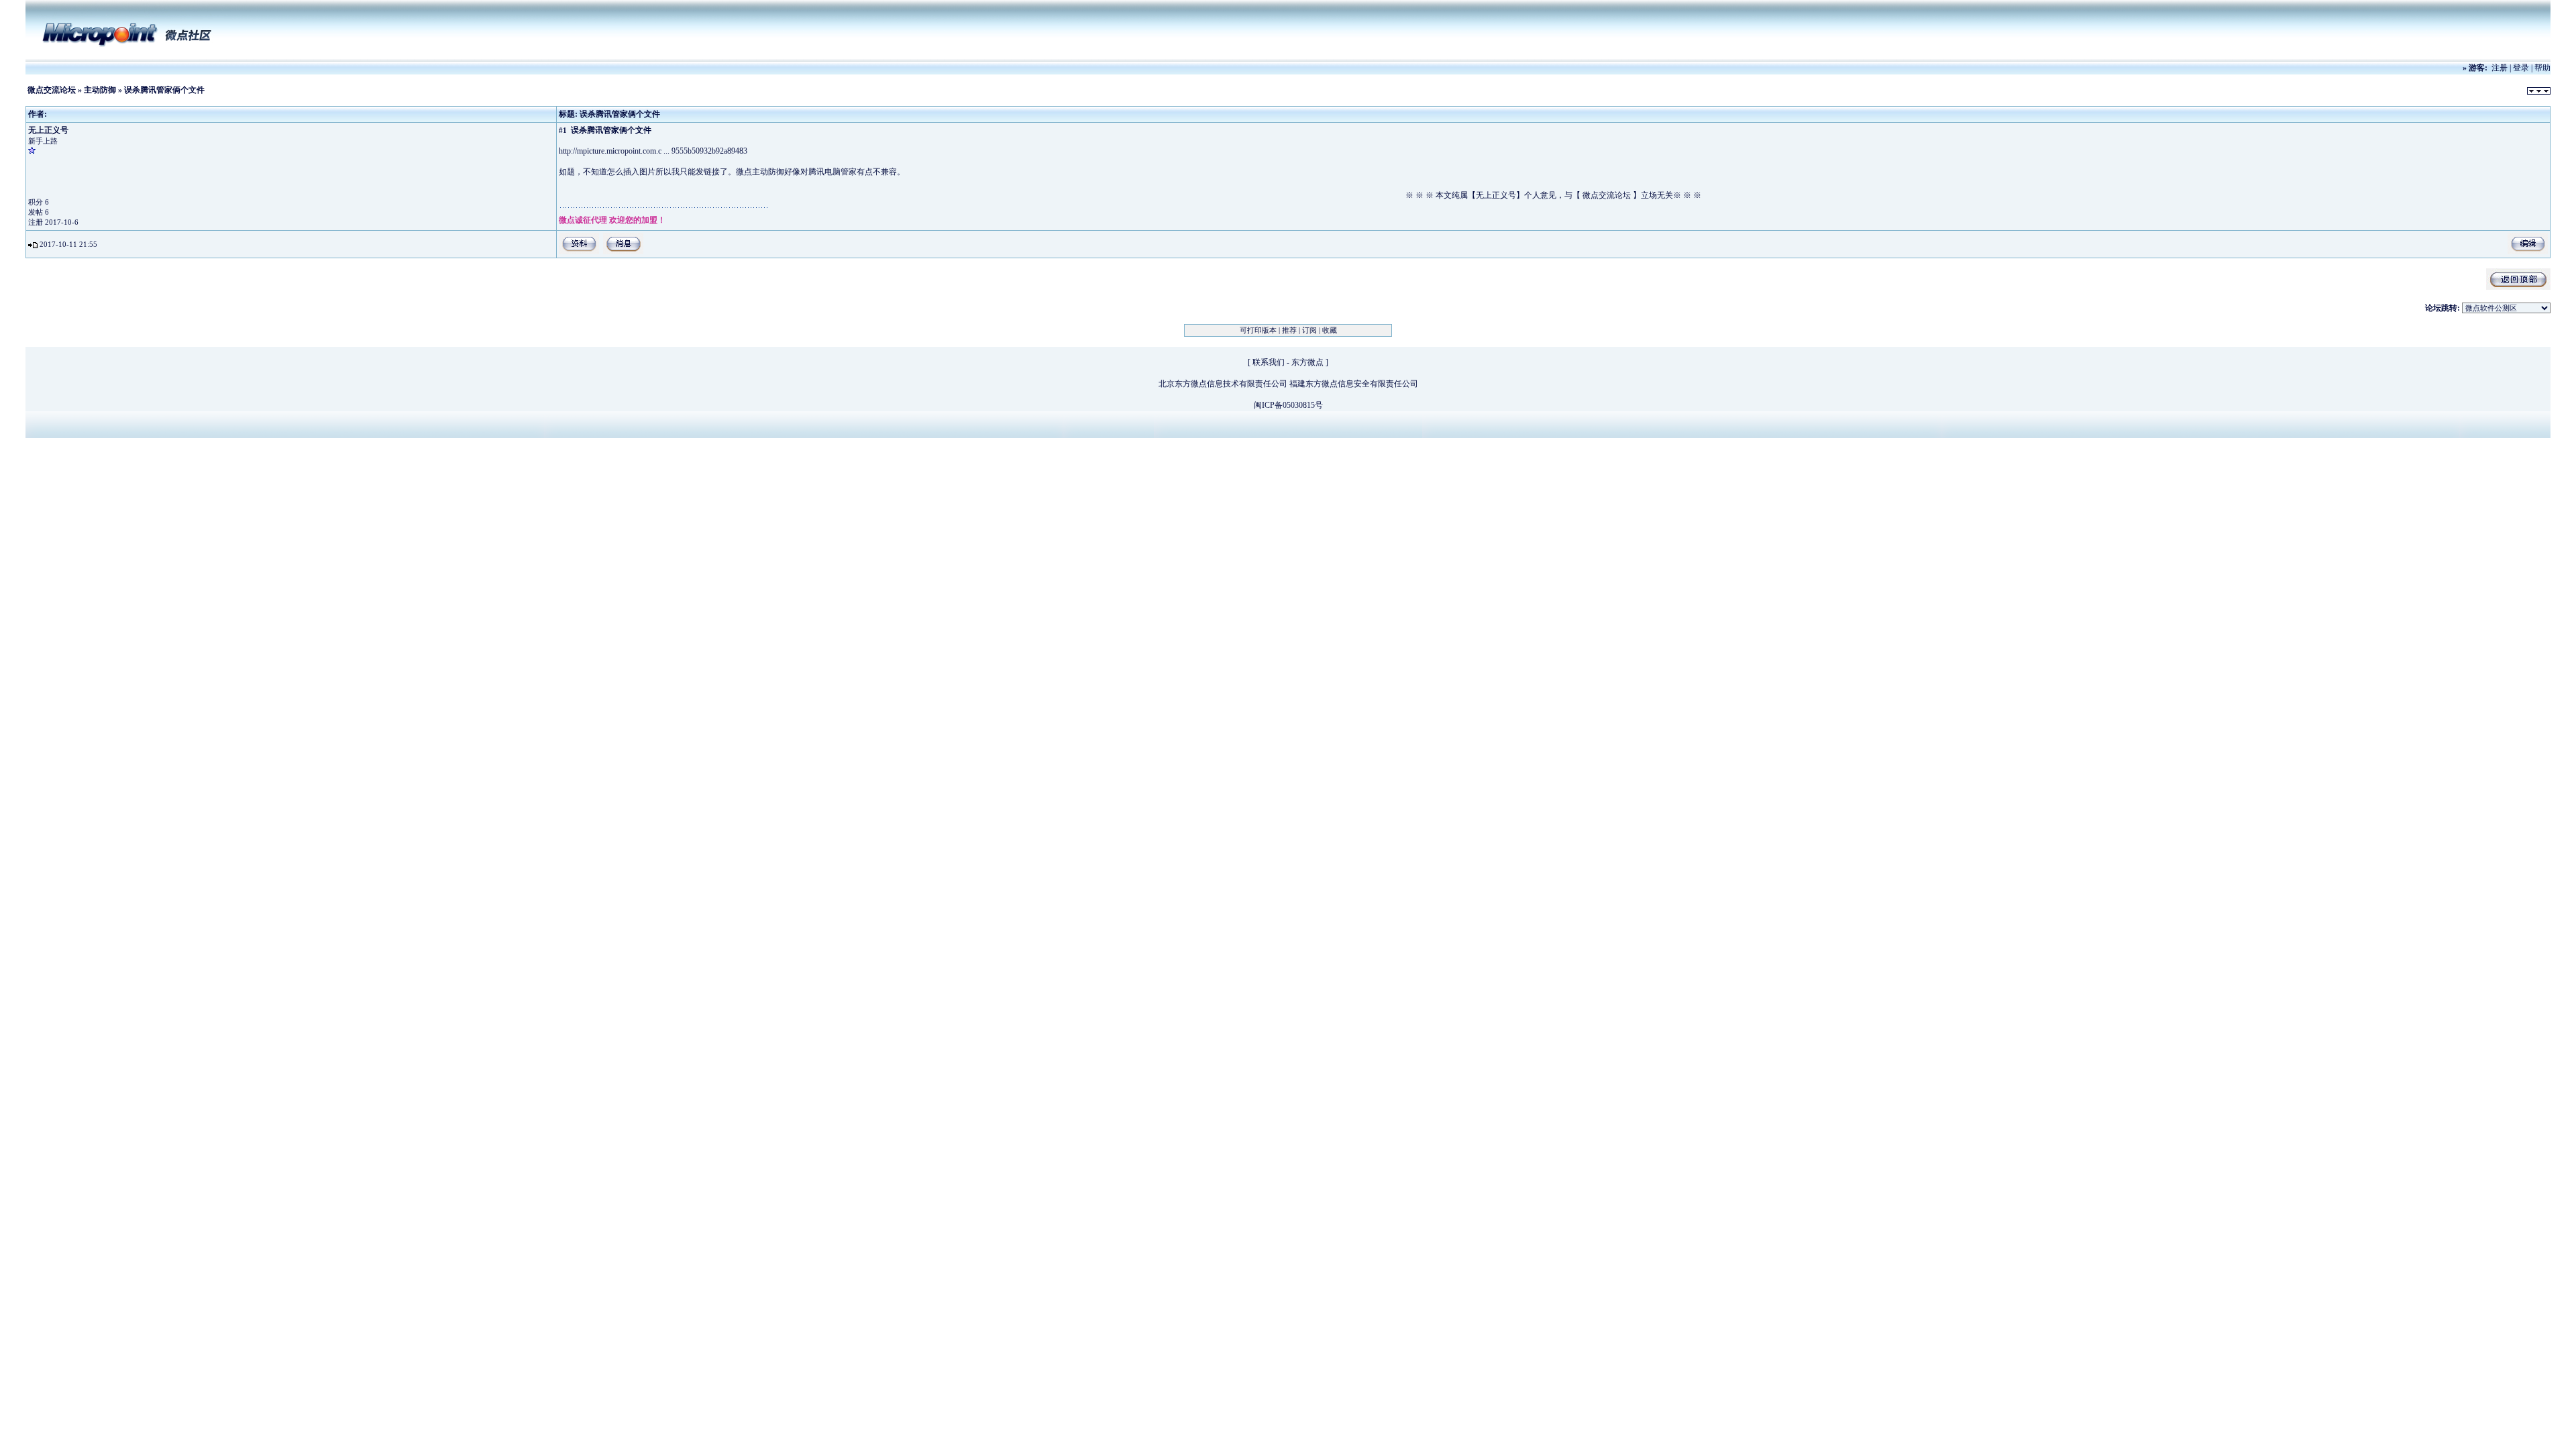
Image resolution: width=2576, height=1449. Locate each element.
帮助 (2542, 68)
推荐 (1289, 330)
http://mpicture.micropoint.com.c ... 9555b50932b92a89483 (653, 151)
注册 (2500, 68)
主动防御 (100, 90)
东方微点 (1307, 362)
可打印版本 (1258, 330)
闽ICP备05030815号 (1288, 405)
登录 (2521, 68)
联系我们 (1269, 362)
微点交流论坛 (52, 90)
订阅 (1309, 330)
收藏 (1330, 330)
